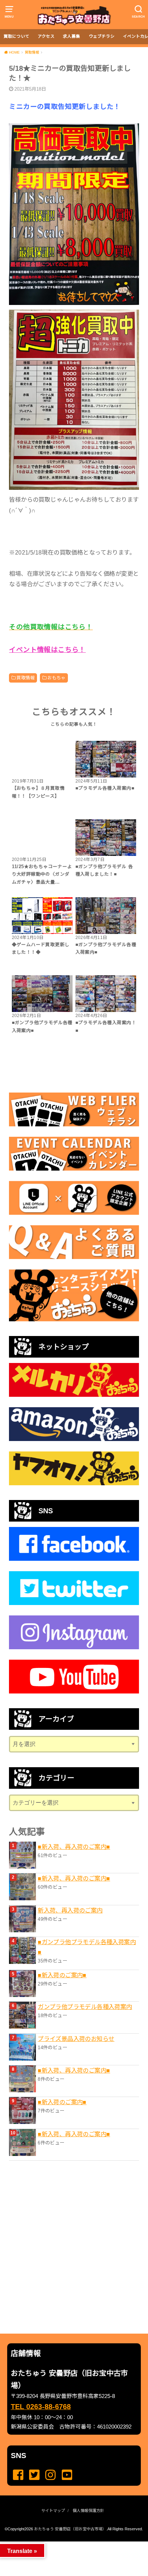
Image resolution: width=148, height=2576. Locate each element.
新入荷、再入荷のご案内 (70, 1910)
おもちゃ (56, 678)
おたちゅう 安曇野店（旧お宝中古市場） (70, 2529)
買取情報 (26, 678)
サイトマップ (53, 2511)
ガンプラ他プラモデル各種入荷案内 (85, 2007)
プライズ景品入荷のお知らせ (76, 2039)
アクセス (46, 36)
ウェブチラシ (102, 36)
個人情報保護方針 (88, 2511)
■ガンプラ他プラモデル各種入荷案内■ (87, 1947)
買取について (17, 36)
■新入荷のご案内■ (62, 1975)
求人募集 (71, 36)
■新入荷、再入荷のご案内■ (74, 1847)
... (68, 2544)
